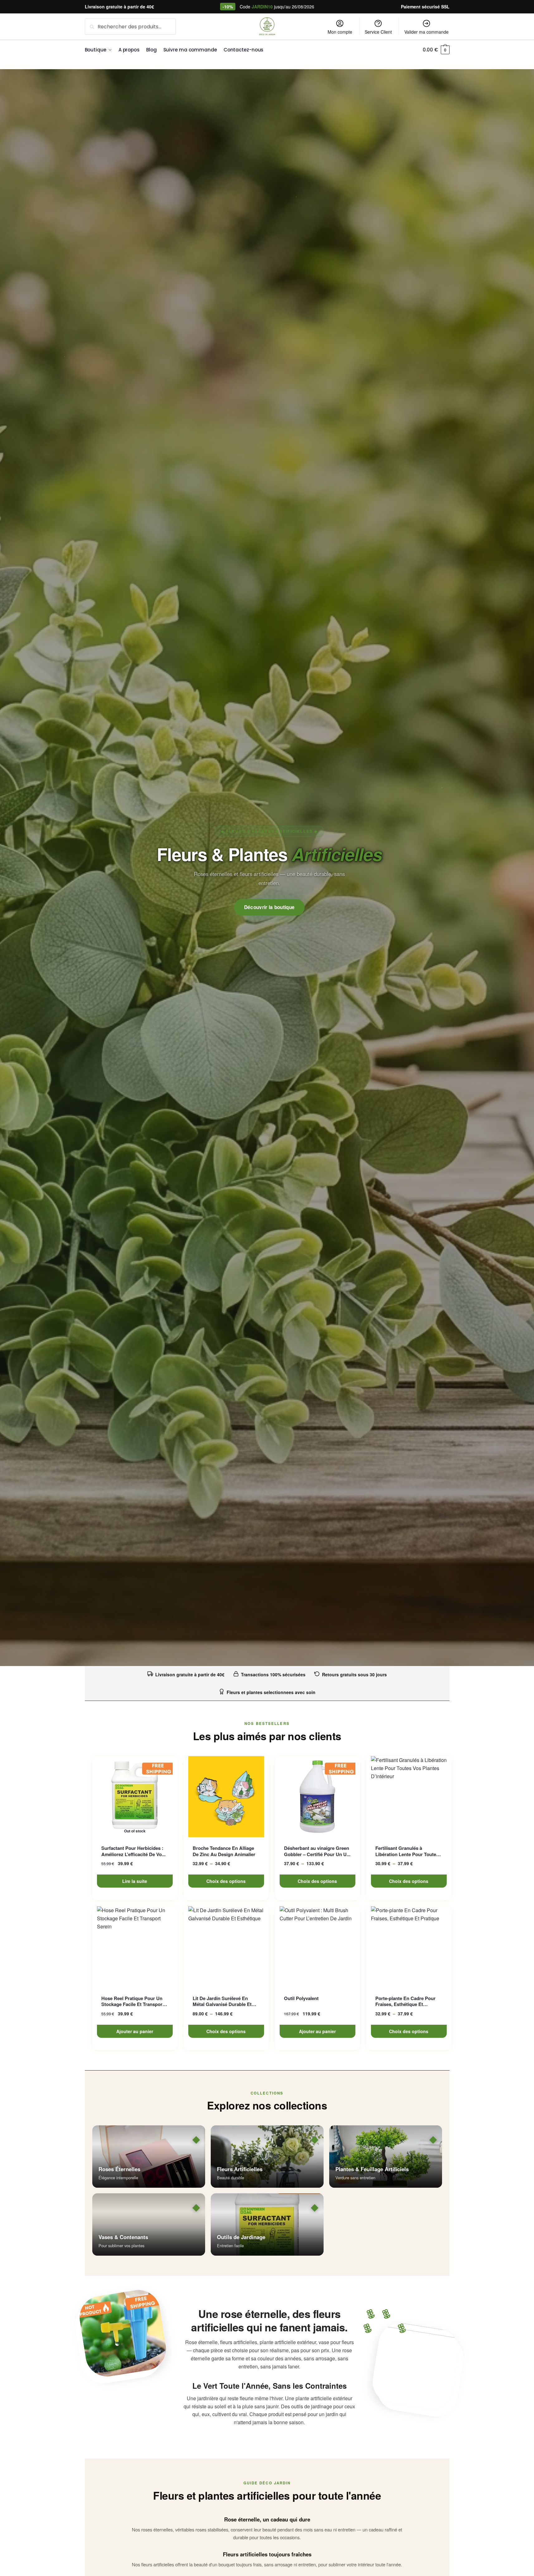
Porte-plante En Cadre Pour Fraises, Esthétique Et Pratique (405, 2001)
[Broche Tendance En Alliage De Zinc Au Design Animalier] (226, 1797)
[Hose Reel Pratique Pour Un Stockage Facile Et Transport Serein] (135, 1947)
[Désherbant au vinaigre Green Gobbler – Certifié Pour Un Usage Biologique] (318, 1797)
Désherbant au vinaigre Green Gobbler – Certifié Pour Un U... (317, 1851)
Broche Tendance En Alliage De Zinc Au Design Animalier (224, 1851)
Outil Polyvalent (301, 1999)
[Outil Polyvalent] (318, 1947)
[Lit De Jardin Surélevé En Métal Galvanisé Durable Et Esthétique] (226, 1947)
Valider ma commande (426, 32)
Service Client (378, 32)
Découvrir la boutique (269, 907)
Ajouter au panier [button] (135, 2031)
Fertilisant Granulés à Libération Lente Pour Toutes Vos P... (407, 1851)
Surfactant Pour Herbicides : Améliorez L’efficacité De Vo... (133, 1851)
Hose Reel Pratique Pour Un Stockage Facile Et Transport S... (133, 2001)
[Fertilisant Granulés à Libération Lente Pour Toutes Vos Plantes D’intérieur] (409, 1797)
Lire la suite (135, 1881)
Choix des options (226, 1881)
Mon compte (340, 32)
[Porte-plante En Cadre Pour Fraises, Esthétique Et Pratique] (409, 1947)
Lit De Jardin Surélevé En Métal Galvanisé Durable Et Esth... (222, 2001)
